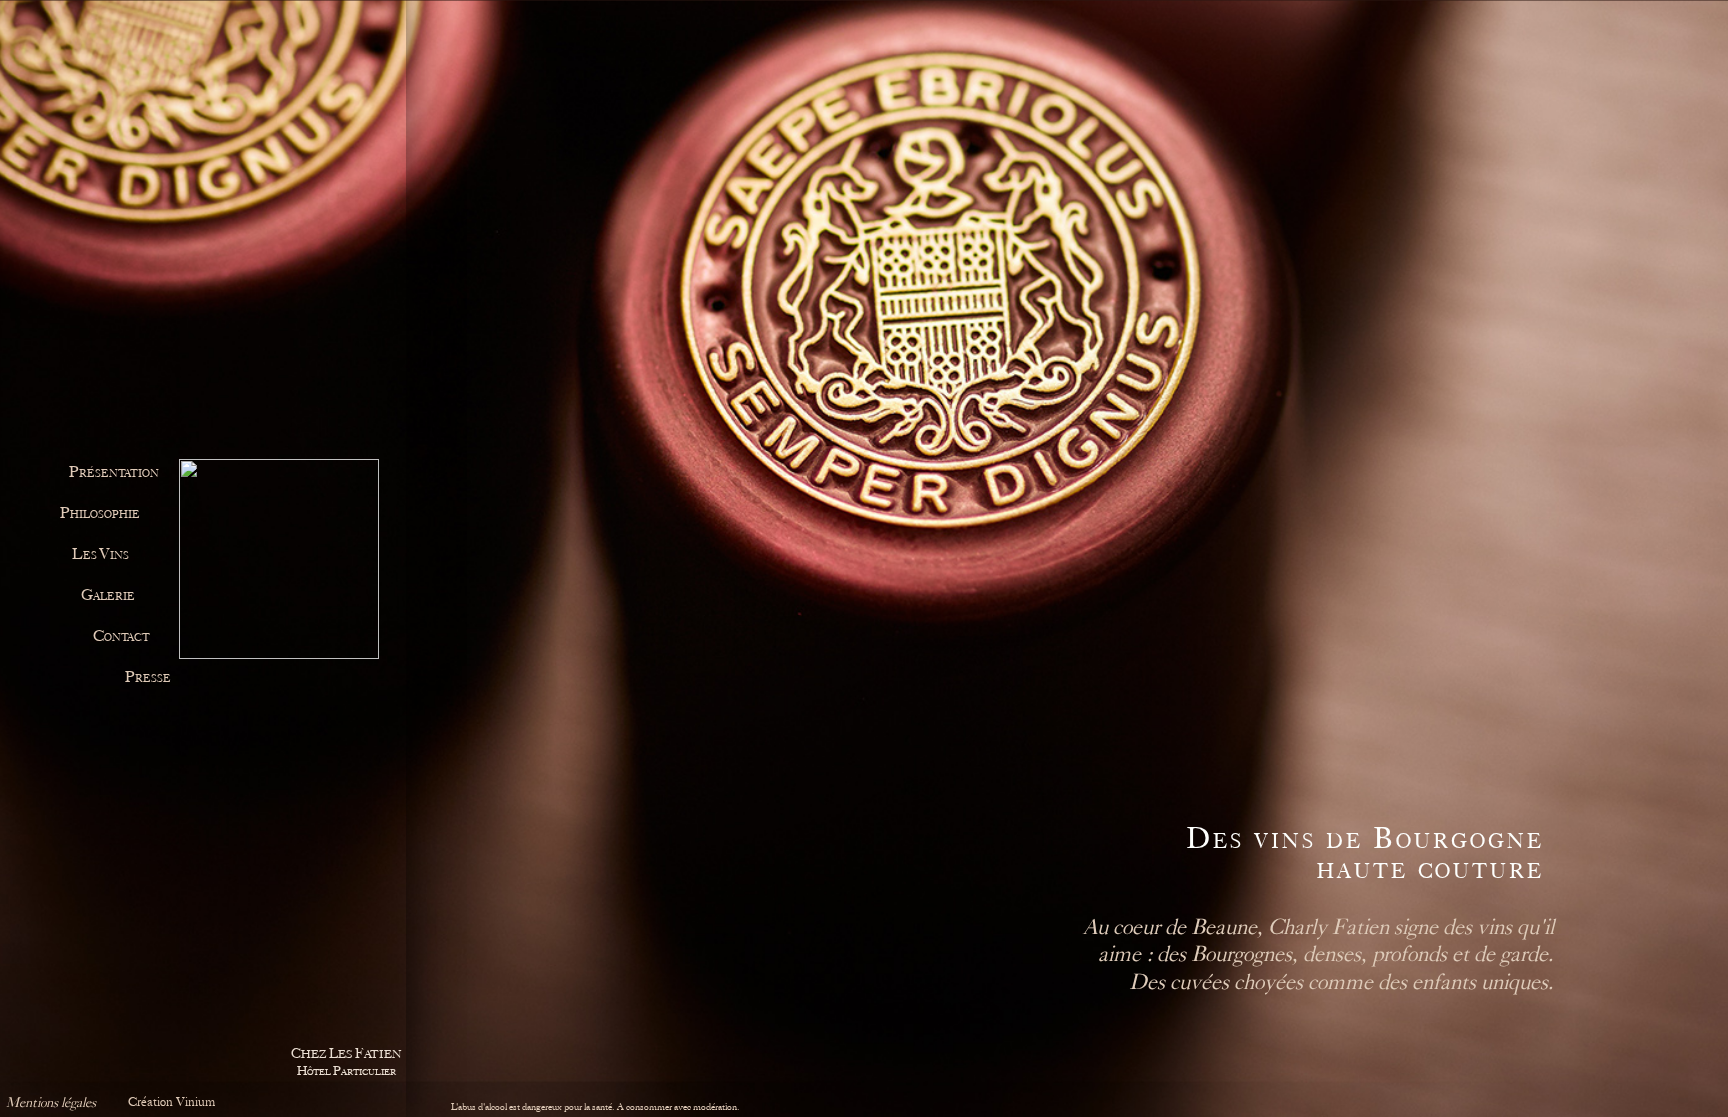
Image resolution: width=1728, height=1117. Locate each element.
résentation (114, 473)
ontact (121, 637)
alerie (108, 596)
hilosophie (100, 514)
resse (148, 678)
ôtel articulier (346, 1061)
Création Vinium (171, 1101)
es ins (100, 555)
